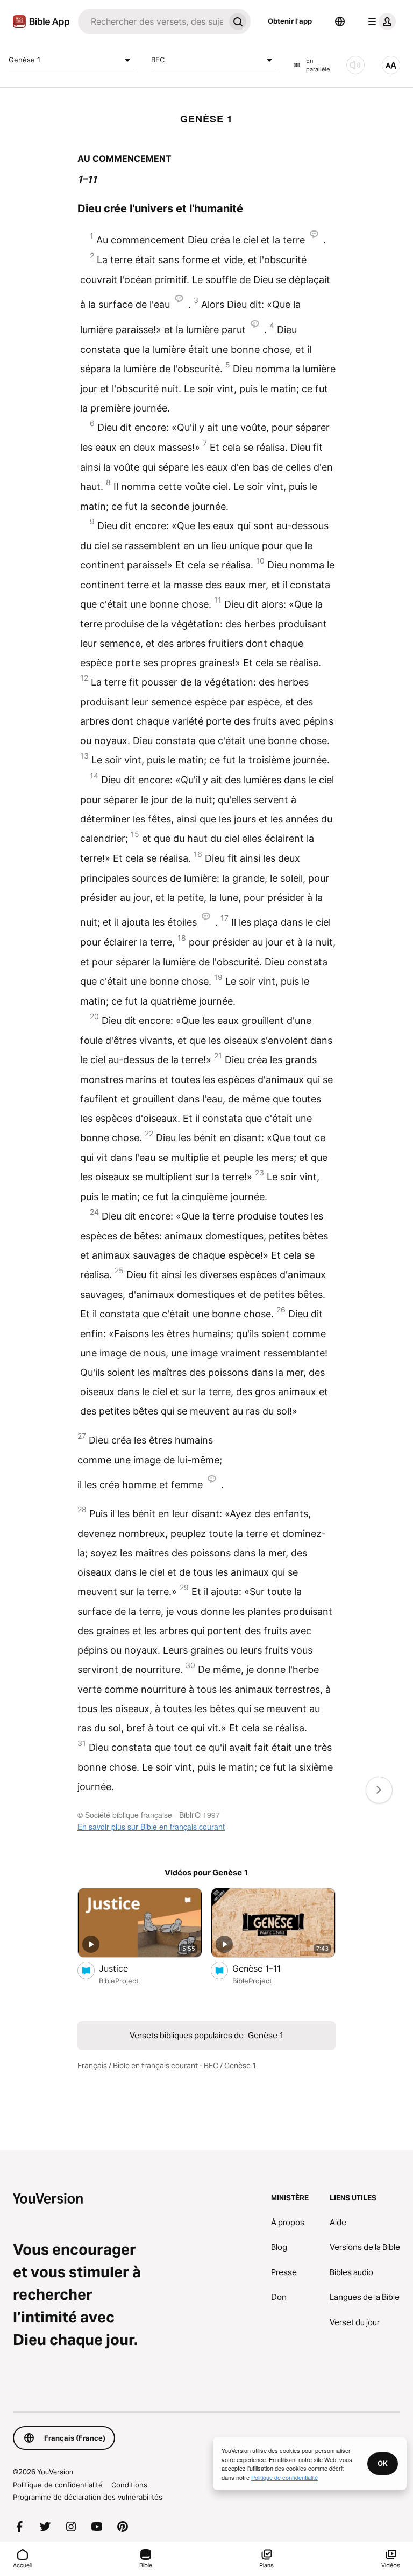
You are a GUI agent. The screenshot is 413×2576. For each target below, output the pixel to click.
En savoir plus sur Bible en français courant (151, 1827)
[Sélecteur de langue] (340, 21)
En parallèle (318, 65)
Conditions (129, 2485)
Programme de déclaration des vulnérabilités (88, 2497)
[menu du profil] (380, 21)
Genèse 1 (24, 60)
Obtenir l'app (290, 21)
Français (92, 2066)
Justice (125, 1968)
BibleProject (119, 1981)
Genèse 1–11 (267, 1968)
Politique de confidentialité (58, 2485)
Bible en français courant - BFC (166, 2066)
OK (383, 2463)
